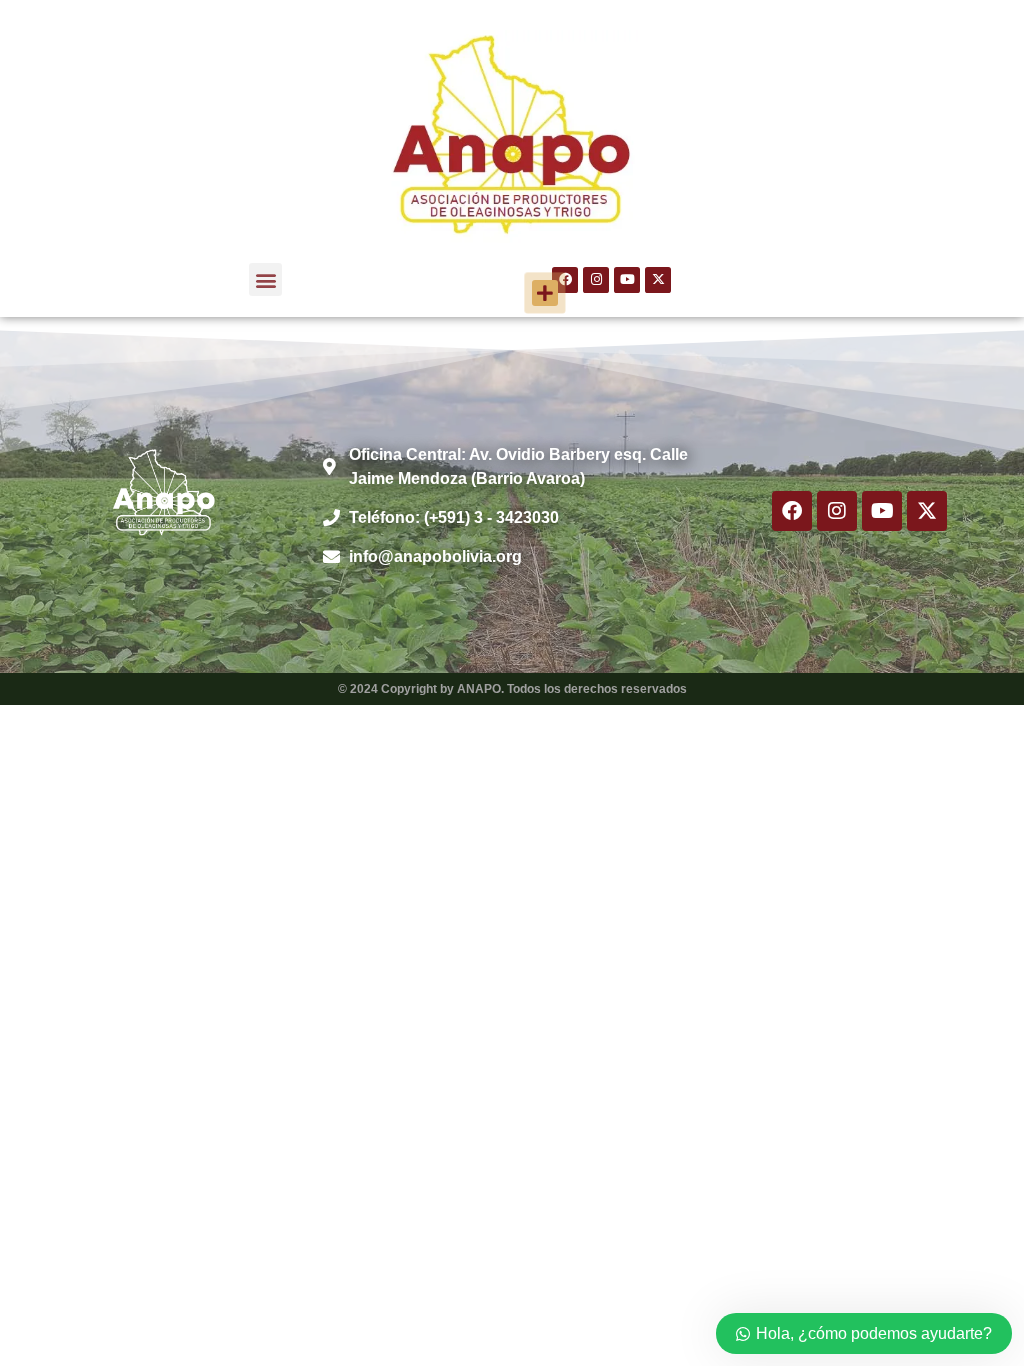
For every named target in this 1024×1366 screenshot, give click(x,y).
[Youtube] (627, 280)
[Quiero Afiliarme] (545, 293)
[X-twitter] (658, 280)
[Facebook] (792, 511)
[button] (265, 279)
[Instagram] (596, 280)
